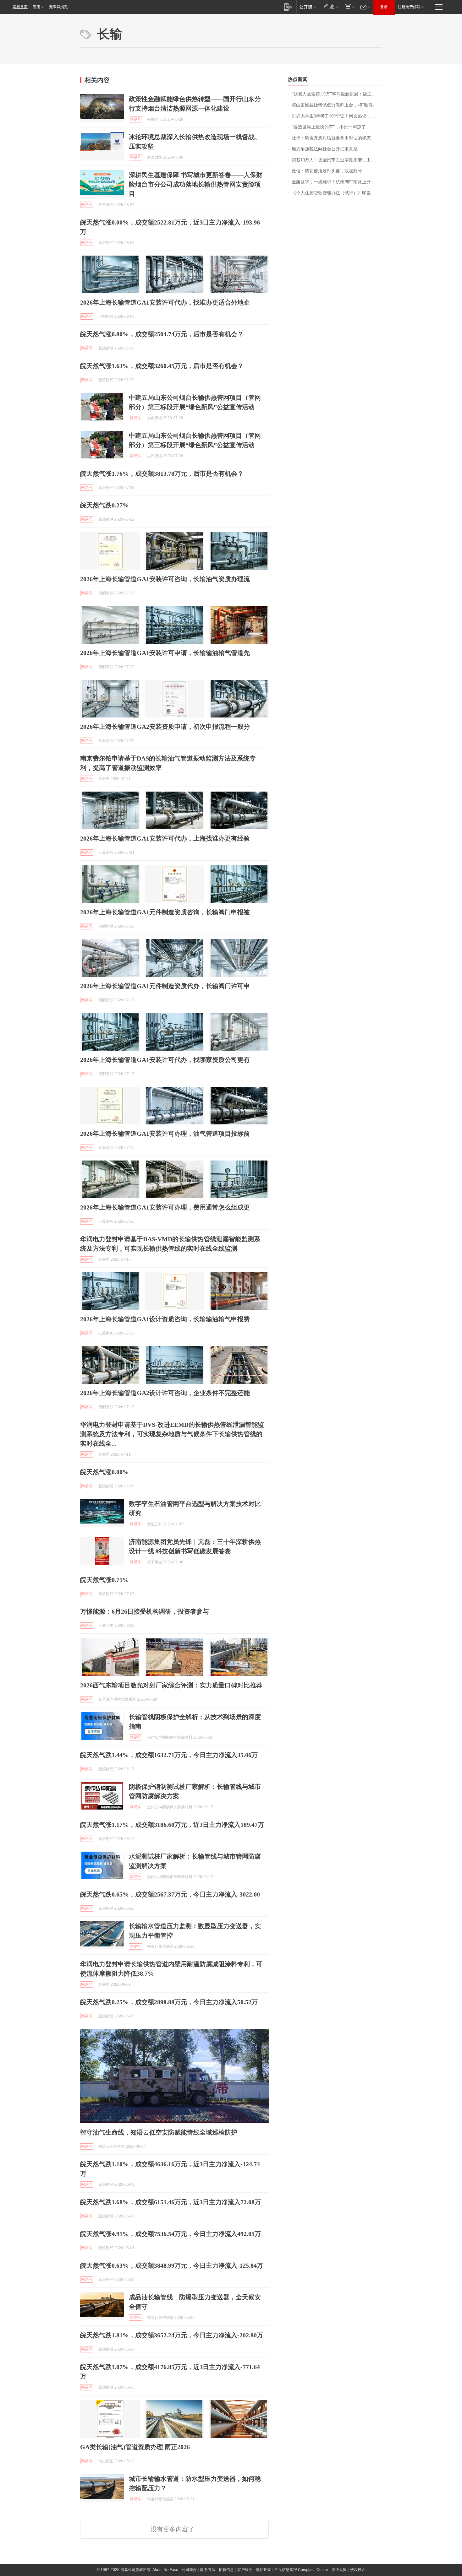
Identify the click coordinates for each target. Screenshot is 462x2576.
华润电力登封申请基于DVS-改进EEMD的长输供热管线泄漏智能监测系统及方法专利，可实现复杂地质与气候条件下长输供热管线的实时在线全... (172, 1434)
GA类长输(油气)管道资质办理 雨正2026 (135, 2447)
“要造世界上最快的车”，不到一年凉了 (329, 127)
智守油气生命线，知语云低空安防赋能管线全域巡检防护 (159, 2132)
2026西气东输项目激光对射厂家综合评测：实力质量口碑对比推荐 (171, 1685)
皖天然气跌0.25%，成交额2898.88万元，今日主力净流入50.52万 (169, 2002)
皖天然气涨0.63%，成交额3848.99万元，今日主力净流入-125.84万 (172, 2265)
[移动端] (288, 7)
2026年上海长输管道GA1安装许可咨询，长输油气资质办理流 (165, 579)
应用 (36, 7)
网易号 (135, 119)
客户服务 (245, 2570)
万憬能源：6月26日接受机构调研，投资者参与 (145, 1611)
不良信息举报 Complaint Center (301, 2570)
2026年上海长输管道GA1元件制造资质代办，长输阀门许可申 (165, 986)
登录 (384, 7)
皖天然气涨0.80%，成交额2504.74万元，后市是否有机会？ (162, 334)
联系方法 (208, 2570)
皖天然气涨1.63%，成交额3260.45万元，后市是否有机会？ (162, 366)
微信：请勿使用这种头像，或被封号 (327, 171)
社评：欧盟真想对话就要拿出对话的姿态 (331, 138)
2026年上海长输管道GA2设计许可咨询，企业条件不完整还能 (165, 1393)
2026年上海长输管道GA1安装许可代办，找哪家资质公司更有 (165, 1060)
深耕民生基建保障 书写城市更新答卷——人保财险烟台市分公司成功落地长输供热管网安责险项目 (196, 184)
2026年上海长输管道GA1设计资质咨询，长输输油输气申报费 (165, 1319)
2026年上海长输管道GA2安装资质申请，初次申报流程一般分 (165, 727)
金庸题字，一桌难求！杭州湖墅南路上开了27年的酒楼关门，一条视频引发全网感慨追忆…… (337, 182)
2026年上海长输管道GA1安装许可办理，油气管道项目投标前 (165, 1134)
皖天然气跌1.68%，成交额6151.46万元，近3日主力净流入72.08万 (170, 2202)
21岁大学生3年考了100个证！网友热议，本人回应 (337, 116)
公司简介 (189, 2570)
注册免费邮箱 (409, 7)
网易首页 (20, 7)
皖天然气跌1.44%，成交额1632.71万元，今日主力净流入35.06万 (169, 1755)
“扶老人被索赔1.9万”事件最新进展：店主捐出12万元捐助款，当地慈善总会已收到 (337, 94)
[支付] (349, 7)
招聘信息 (226, 2570)
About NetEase (165, 2570)
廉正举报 (339, 2570)
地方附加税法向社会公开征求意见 (325, 149)
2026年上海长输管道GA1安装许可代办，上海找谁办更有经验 (165, 838)
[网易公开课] (308, 7)
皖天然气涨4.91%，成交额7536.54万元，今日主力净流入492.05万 (170, 2234)
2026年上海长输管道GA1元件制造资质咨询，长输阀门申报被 (165, 912)
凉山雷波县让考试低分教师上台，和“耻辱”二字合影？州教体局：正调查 (337, 105)
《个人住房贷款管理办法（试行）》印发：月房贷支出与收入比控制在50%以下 (337, 193)
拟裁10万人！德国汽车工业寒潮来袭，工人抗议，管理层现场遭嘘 (337, 160)
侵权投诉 (358, 2570)
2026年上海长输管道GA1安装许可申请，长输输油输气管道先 (165, 653)
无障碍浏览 (58, 7)
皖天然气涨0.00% (104, 1472)
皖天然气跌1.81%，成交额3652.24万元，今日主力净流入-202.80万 (172, 2335)
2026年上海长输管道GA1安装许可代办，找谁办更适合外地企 (165, 302)
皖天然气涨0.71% (104, 1580)
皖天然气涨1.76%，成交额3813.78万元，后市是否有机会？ (162, 474)
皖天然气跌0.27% (104, 505)
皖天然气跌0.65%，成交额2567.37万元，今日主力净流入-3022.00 (170, 1894)
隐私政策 (263, 2570)
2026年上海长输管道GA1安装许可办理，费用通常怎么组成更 (165, 1207)
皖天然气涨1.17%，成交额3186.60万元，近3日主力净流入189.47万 (172, 1825)
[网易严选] (330, 7)
